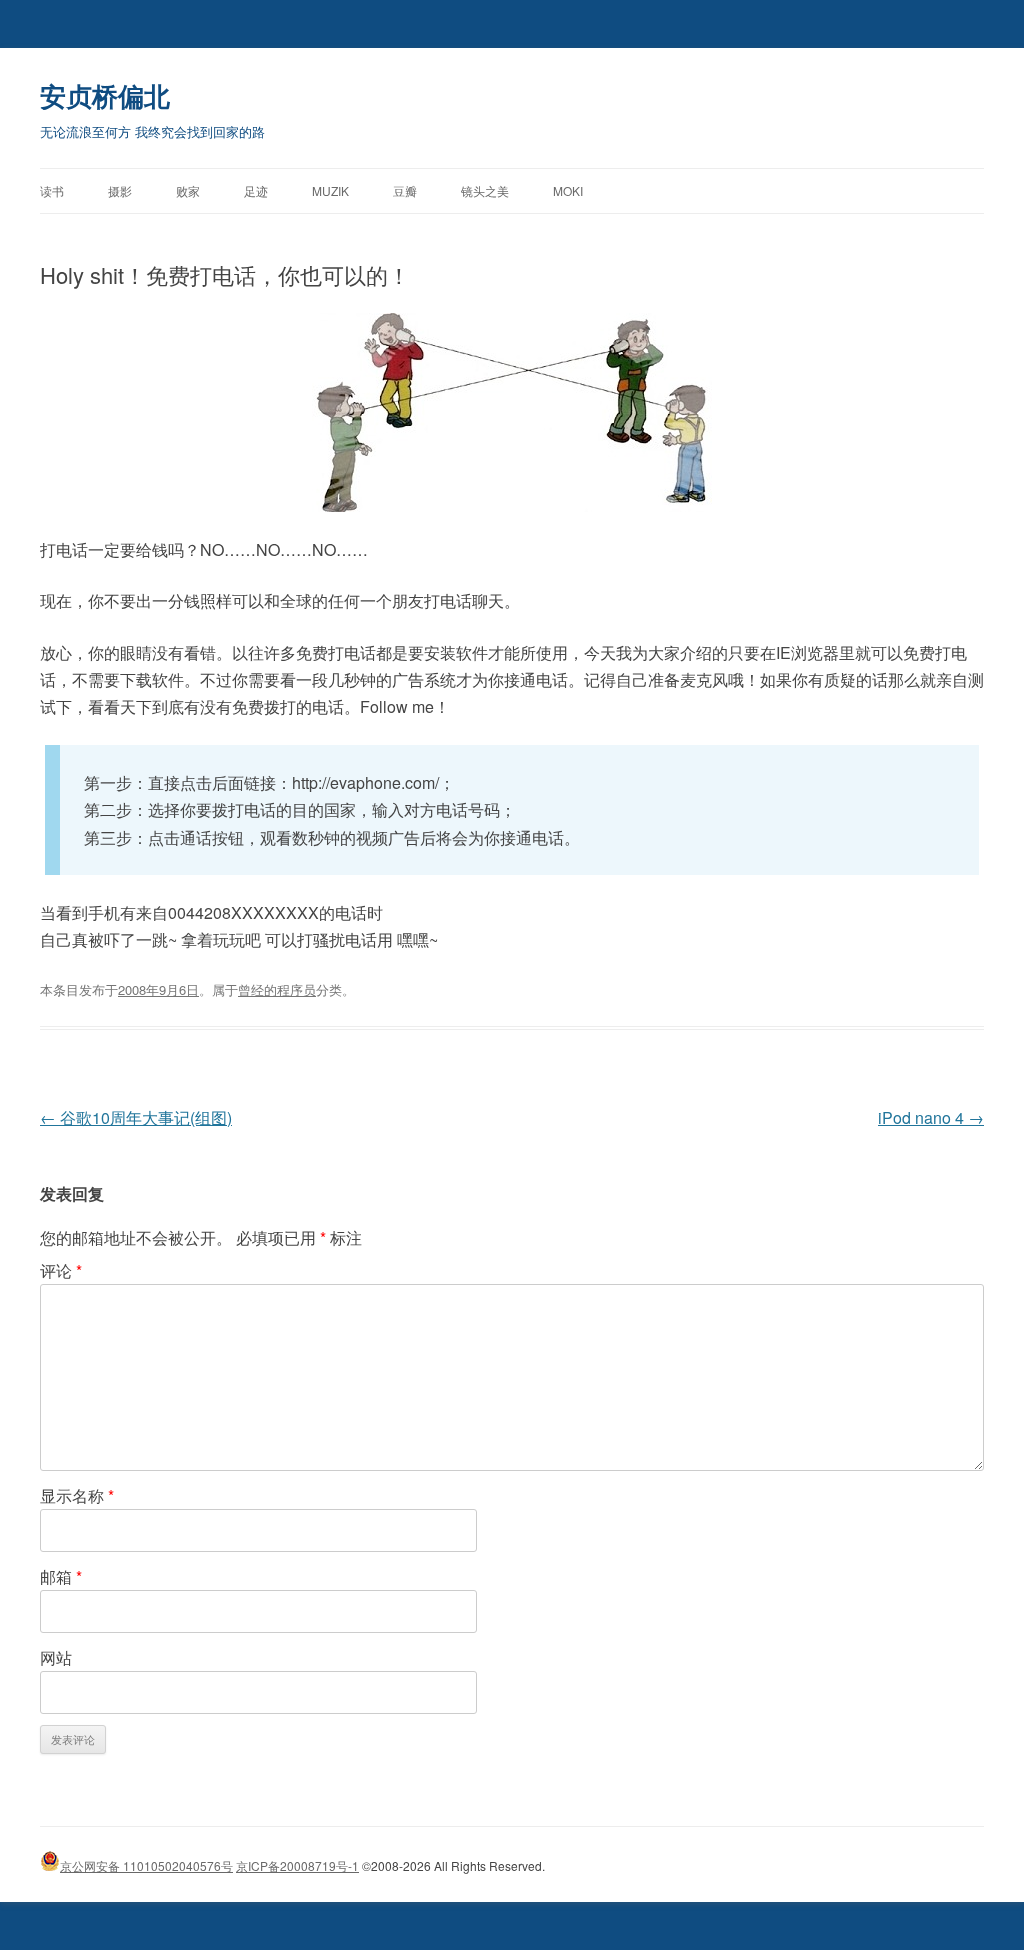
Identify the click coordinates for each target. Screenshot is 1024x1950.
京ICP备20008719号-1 (297, 1865)
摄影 (120, 190)
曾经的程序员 (277, 989)
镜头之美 (485, 190)
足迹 (256, 190)
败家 (188, 190)
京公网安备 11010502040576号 (146, 1865)
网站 (56, 1657)
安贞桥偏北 (105, 95)
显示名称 (77, 1495)
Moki (568, 190)
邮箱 (61, 1576)
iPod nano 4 (931, 1117)
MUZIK (330, 190)
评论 (61, 1270)
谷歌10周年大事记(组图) (136, 1117)
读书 (52, 190)
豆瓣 (405, 190)
